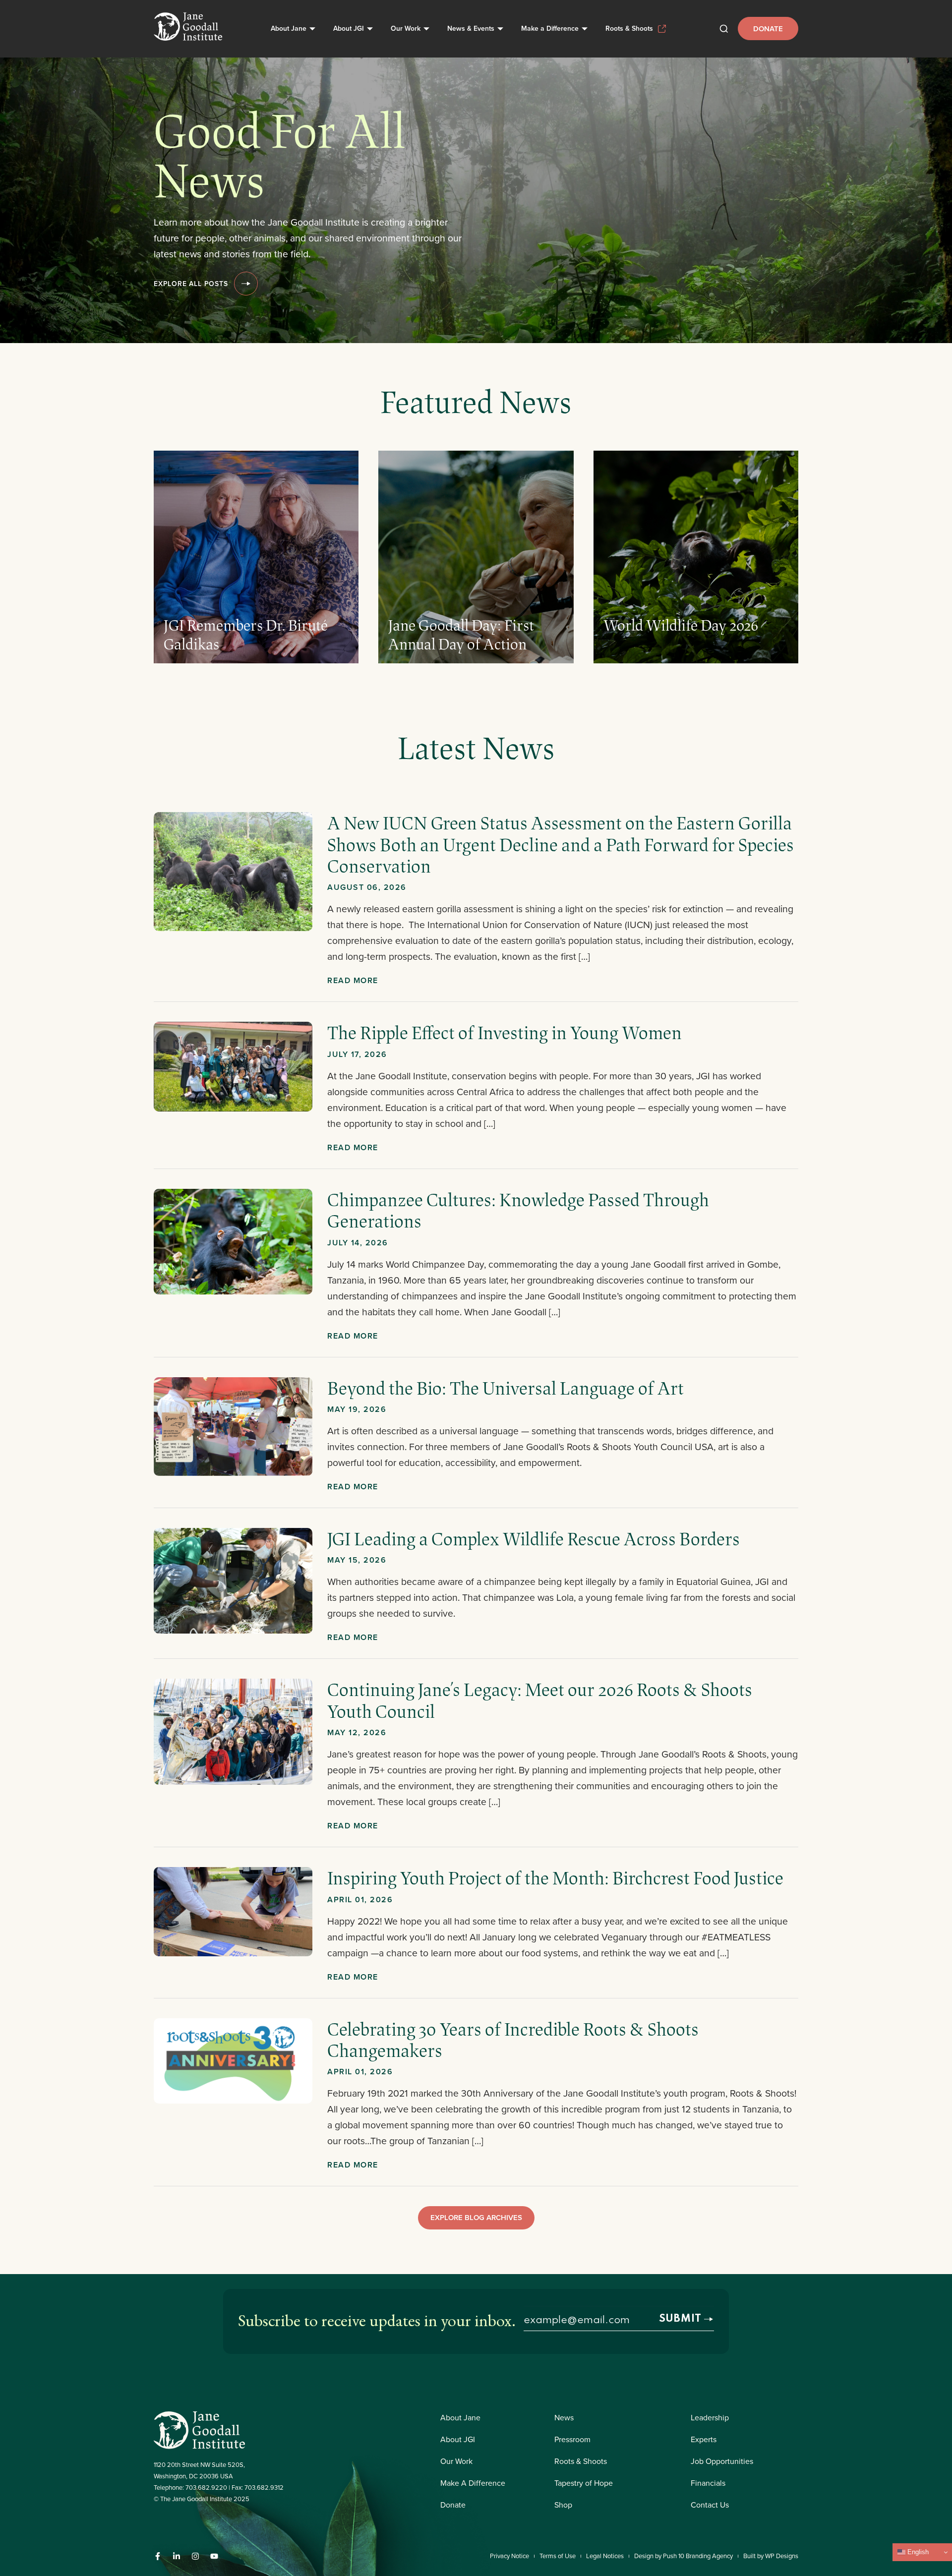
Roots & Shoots (629, 28)
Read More (353, 980)
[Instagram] (195, 2556)
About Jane (289, 28)
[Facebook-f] (158, 2556)
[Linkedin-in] (177, 2556)
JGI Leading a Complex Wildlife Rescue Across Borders (534, 1538)
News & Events (471, 28)
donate (768, 29)
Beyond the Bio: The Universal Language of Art (506, 1388)
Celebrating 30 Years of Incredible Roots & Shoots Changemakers (513, 2039)
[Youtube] (214, 2556)
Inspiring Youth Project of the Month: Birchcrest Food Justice (555, 1877)
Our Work (406, 28)
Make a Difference (550, 28)
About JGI (349, 28)
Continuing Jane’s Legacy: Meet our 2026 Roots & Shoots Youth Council (540, 1700)
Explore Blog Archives (476, 2217)
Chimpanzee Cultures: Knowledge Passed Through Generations (518, 1210)
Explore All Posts (191, 284)
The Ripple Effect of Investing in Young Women (506, 1032)
